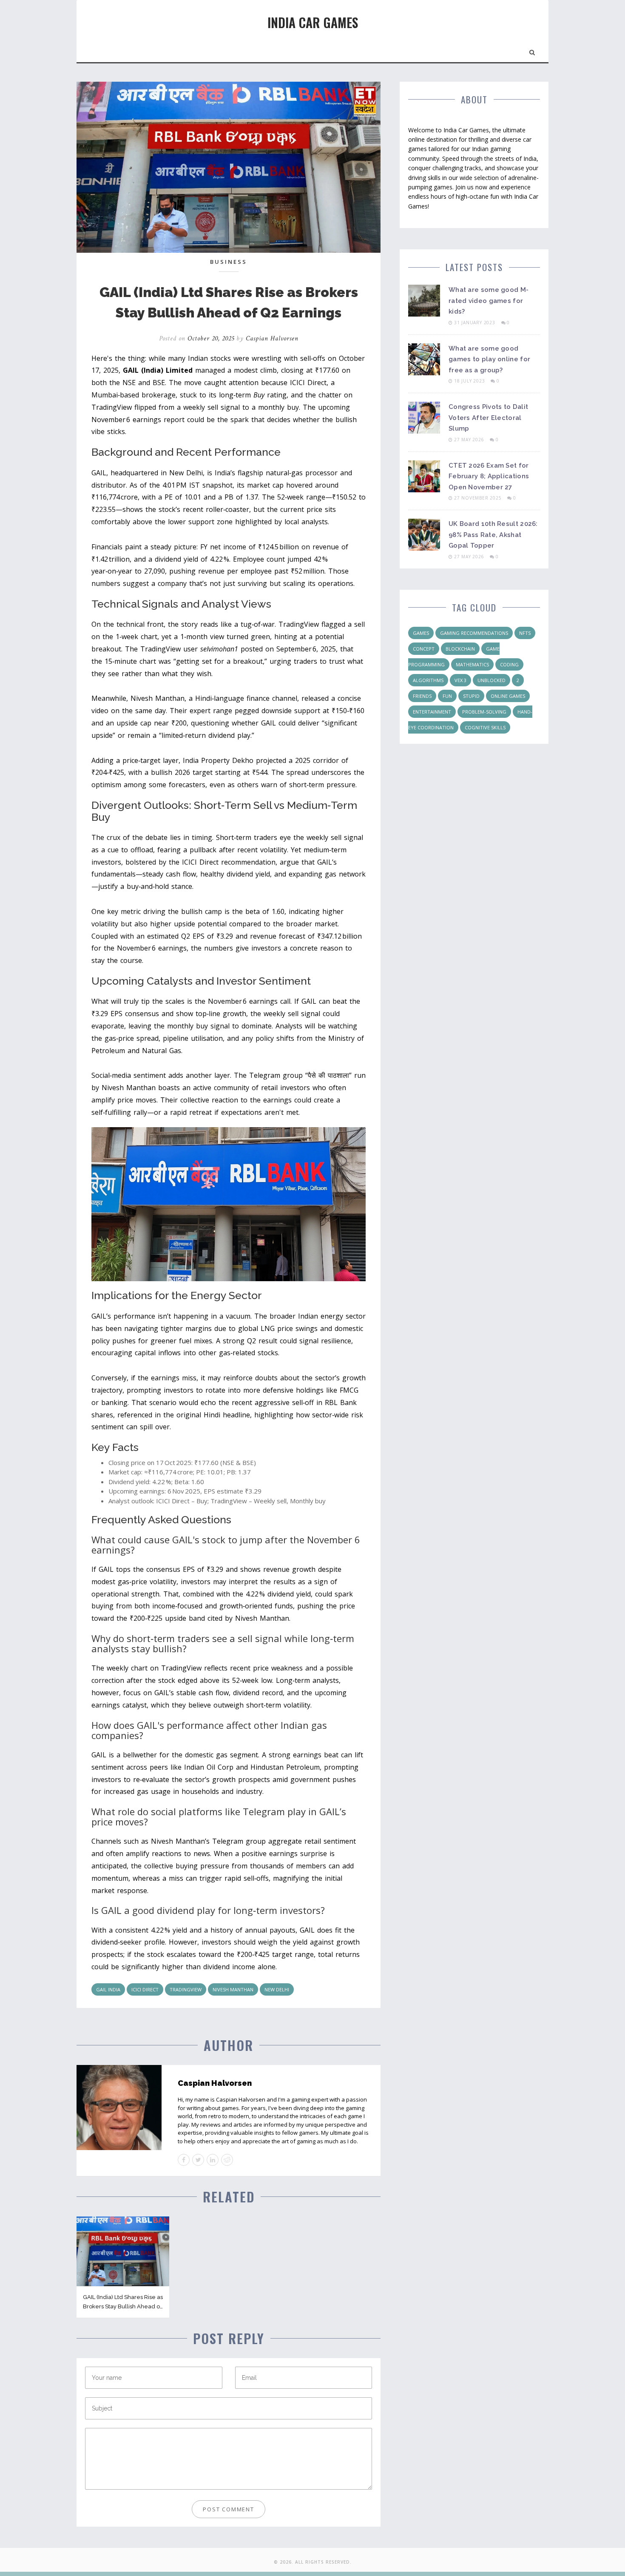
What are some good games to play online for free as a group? (489, 359)
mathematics (472, 664)
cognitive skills (485, 727)
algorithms (428, 680)
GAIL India (108, 1989)
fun (447, 696)
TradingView (186, 1989)
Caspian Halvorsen (272, 338)
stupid (471, 696)
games (421, 633)
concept (424, 649)
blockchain (460, 649)
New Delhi (277, 1989)
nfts (525, 633)
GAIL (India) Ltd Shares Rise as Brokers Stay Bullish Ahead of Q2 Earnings (123, 2306)
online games (508, 696)
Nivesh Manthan (233, 1989)
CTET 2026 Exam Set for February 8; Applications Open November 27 (489, 476)
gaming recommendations (474, 633)
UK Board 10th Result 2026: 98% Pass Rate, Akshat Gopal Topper (493, 535)
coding (509, 664)
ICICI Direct (145, 1989)
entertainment (432, 712)
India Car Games (313, 22)
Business (229, 262)
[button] (533, 51)
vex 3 (460, 680)
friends (422, 696)
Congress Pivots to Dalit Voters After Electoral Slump (488, 418)
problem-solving (484, 712)
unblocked (491, 680)
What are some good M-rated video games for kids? (489, 301)
